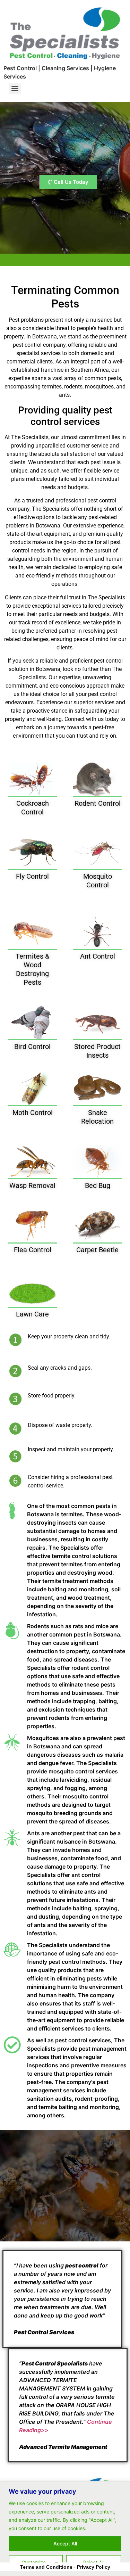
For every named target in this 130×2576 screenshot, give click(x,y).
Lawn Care (32, 1314)
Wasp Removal (32, 1186)
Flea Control (33, 1250)
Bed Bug (98, 1186)
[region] (65, 2529)
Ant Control (98, 956)
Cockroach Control (33, 808)
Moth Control (33, 1113)
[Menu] (15, 89)
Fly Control (32, 876)
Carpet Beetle (97, 1250)
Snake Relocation (97, 1117)
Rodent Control (98, 803)
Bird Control (32, 1047)
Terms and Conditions (46, 2567)
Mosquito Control (98, 881)
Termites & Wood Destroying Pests (32, 969)
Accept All (65, 2544)
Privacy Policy (94, 2567)
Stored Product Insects (97, 1051)
